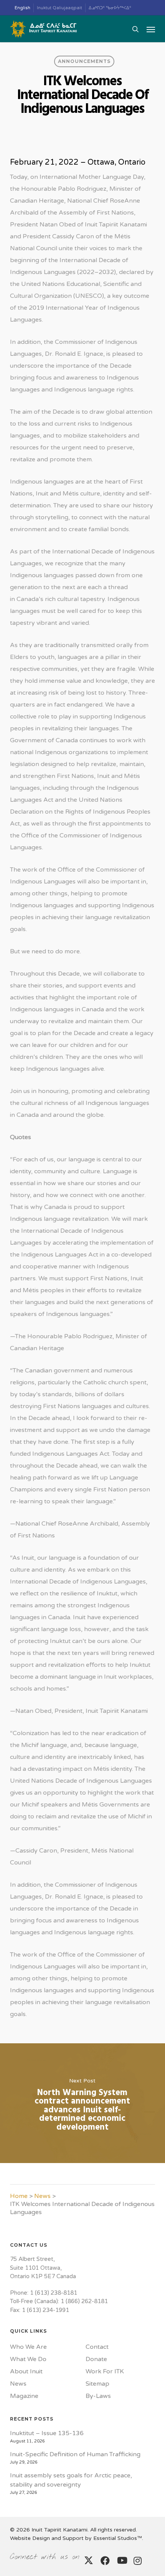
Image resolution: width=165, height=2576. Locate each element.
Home (19, 2196)
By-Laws (98, 2396)
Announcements (84, 61)
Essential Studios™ (118, 2538)
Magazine (24, 2396)
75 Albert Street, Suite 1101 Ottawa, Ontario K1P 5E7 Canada (43, 2268)
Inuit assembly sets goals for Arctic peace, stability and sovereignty (71, 2480)
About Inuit (26, 2371)
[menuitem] (23, 8)
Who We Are (28, 2347)
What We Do (28, 2359)
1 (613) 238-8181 (54, 2293)
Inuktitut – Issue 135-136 (47, 2433)
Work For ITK (105, 2371)
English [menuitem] (22, 8)
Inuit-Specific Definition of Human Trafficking (75, 2454)
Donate (96, 2359)
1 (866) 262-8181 (84, 2301)
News (42, 2196)
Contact (97, 2347)
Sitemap (97, 2384)
